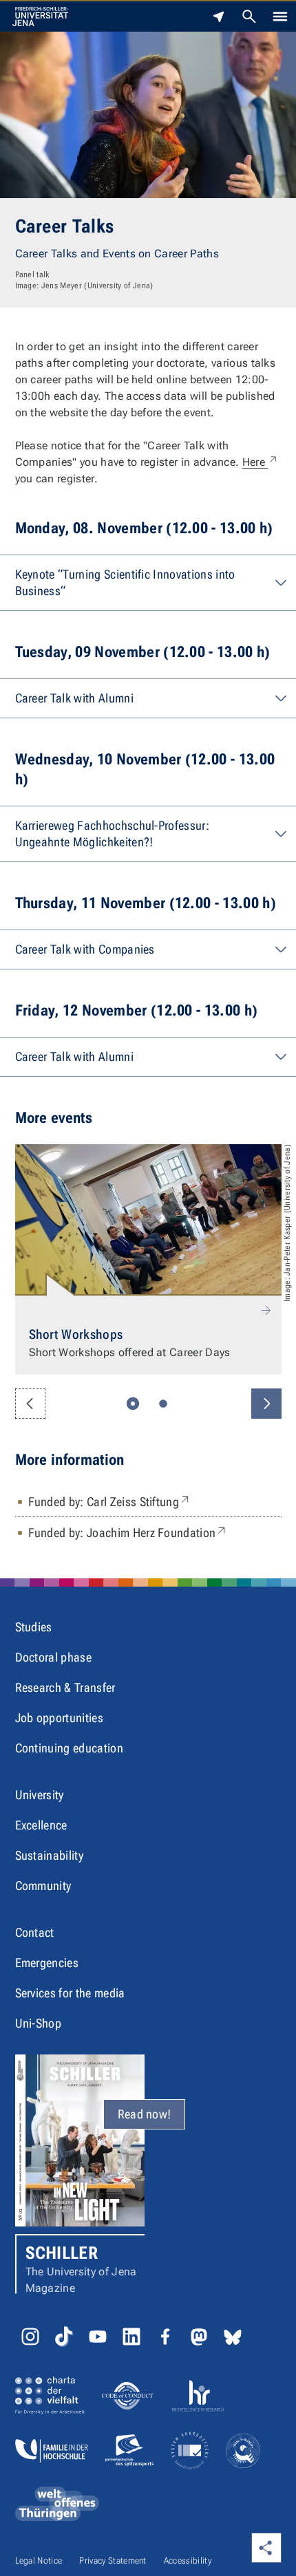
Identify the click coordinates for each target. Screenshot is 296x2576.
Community (43, 1886)
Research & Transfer (65, 1687)
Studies (34, 1627)
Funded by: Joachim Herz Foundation (128, 1532)
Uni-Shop (39, 2023)
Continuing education (69, 1748)
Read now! (145, 2114)
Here (261, 462)
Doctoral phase (53, 1657)
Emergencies (47, 1963)
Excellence (41, 1825)
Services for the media (70, 1993)
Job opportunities (59, 1718)
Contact (35, 1932)
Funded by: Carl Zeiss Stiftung (110, 1501)
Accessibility (188, 2561)
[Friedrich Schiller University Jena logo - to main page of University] (40, 17)
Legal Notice (39, 2561)
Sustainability (49, 1855)
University (40, 1795)
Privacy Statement (113, 2561)
